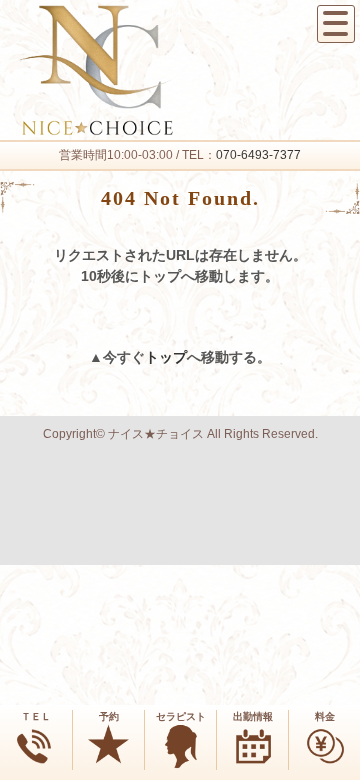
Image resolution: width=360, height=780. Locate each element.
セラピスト (181, 716)
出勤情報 (253, 716)
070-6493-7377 (258, 155)
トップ (166, 357)
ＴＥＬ (36, 716)
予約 (109, 716)
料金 (325, 716)
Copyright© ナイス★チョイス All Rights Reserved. (180, 434)
